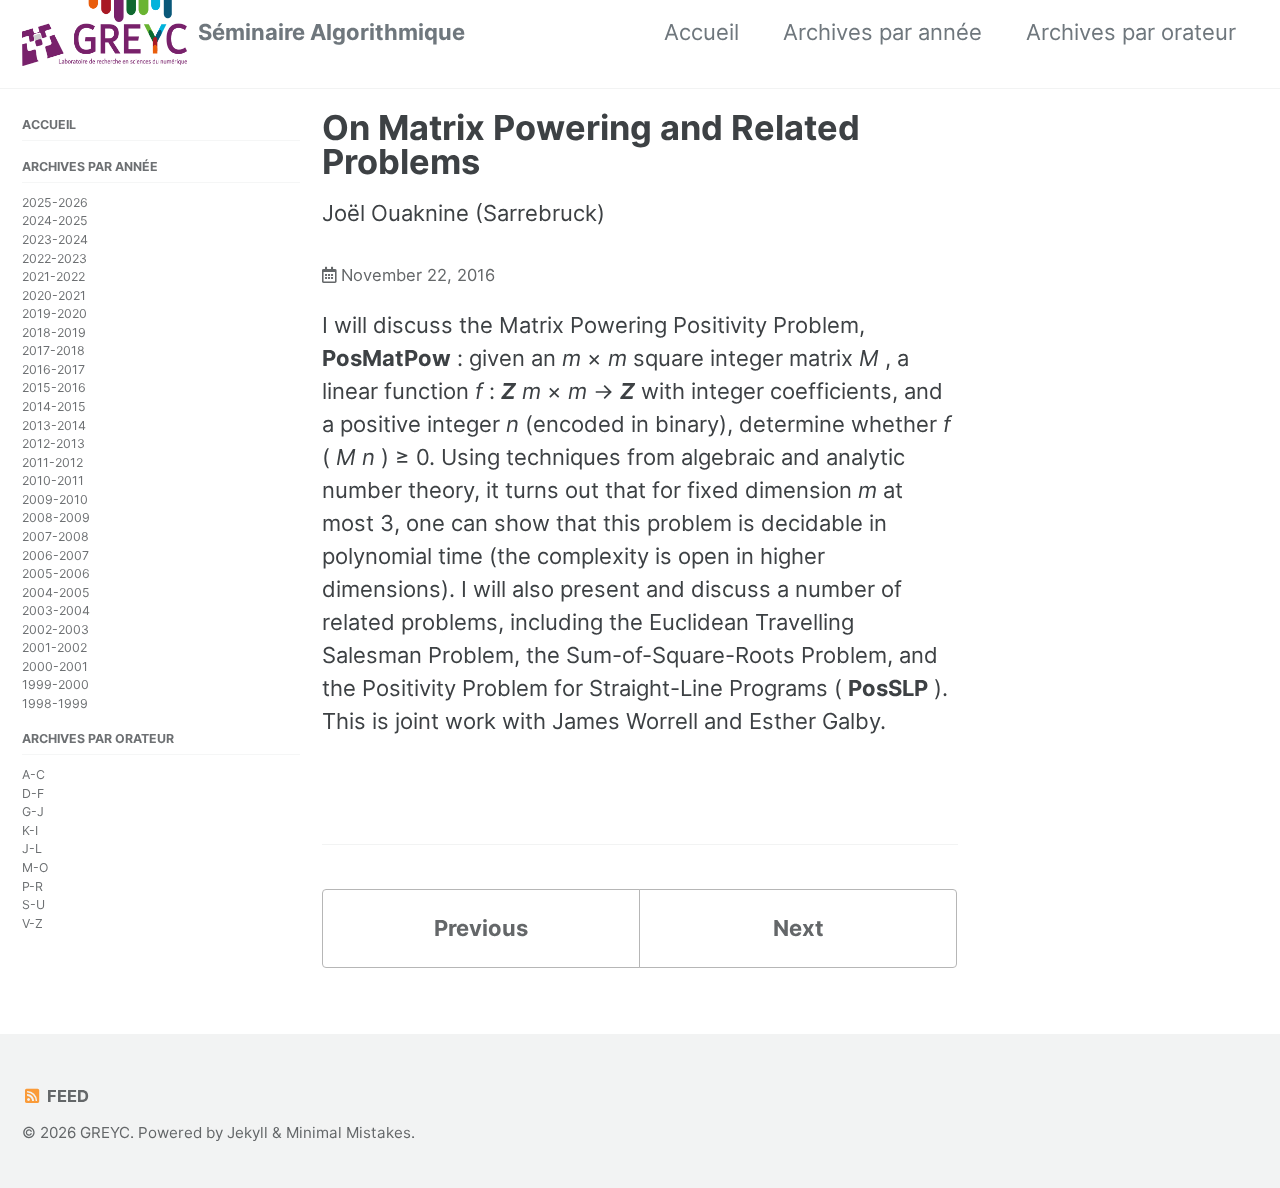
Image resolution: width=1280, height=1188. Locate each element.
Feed (66, 1096)
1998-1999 (55, 703)
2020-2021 (54, 295)
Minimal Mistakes (348, 1132)
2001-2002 (54, 648)
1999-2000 (55, 685)
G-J (33, 812)
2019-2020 (54, 313)
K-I (30, 830)
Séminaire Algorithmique (331, 32)
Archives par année (882, 32)
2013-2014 (54, 425)
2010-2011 (53, 481)
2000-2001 (55, 666)
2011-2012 (52, 462)
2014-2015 (54, 406)
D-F (33, 793)
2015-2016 (54, 388)
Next (798, 928)
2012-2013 (53, 443)
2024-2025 (55, 221)
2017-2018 (53, 351)
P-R (32, 886)
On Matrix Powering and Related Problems (591, 144)
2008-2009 (56, 518)
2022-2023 (54, 258)
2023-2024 (55, 239)
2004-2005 (56, 592)
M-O (35, 867)
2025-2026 (55, 202)
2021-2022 (53, 276)
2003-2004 (56, 610)
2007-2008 (55, 536)
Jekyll (247, 1132)
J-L (32, 849)
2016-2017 (53, 369)
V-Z (32, 923)
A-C (33, 774)
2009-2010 (55, 499)
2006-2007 (55, 555)
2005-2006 (56, 573)
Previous (481, 928)
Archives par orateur (1131, 32)
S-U (33, 904)
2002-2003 (55, 629)
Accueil (701, 32)
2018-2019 (54, 332)
